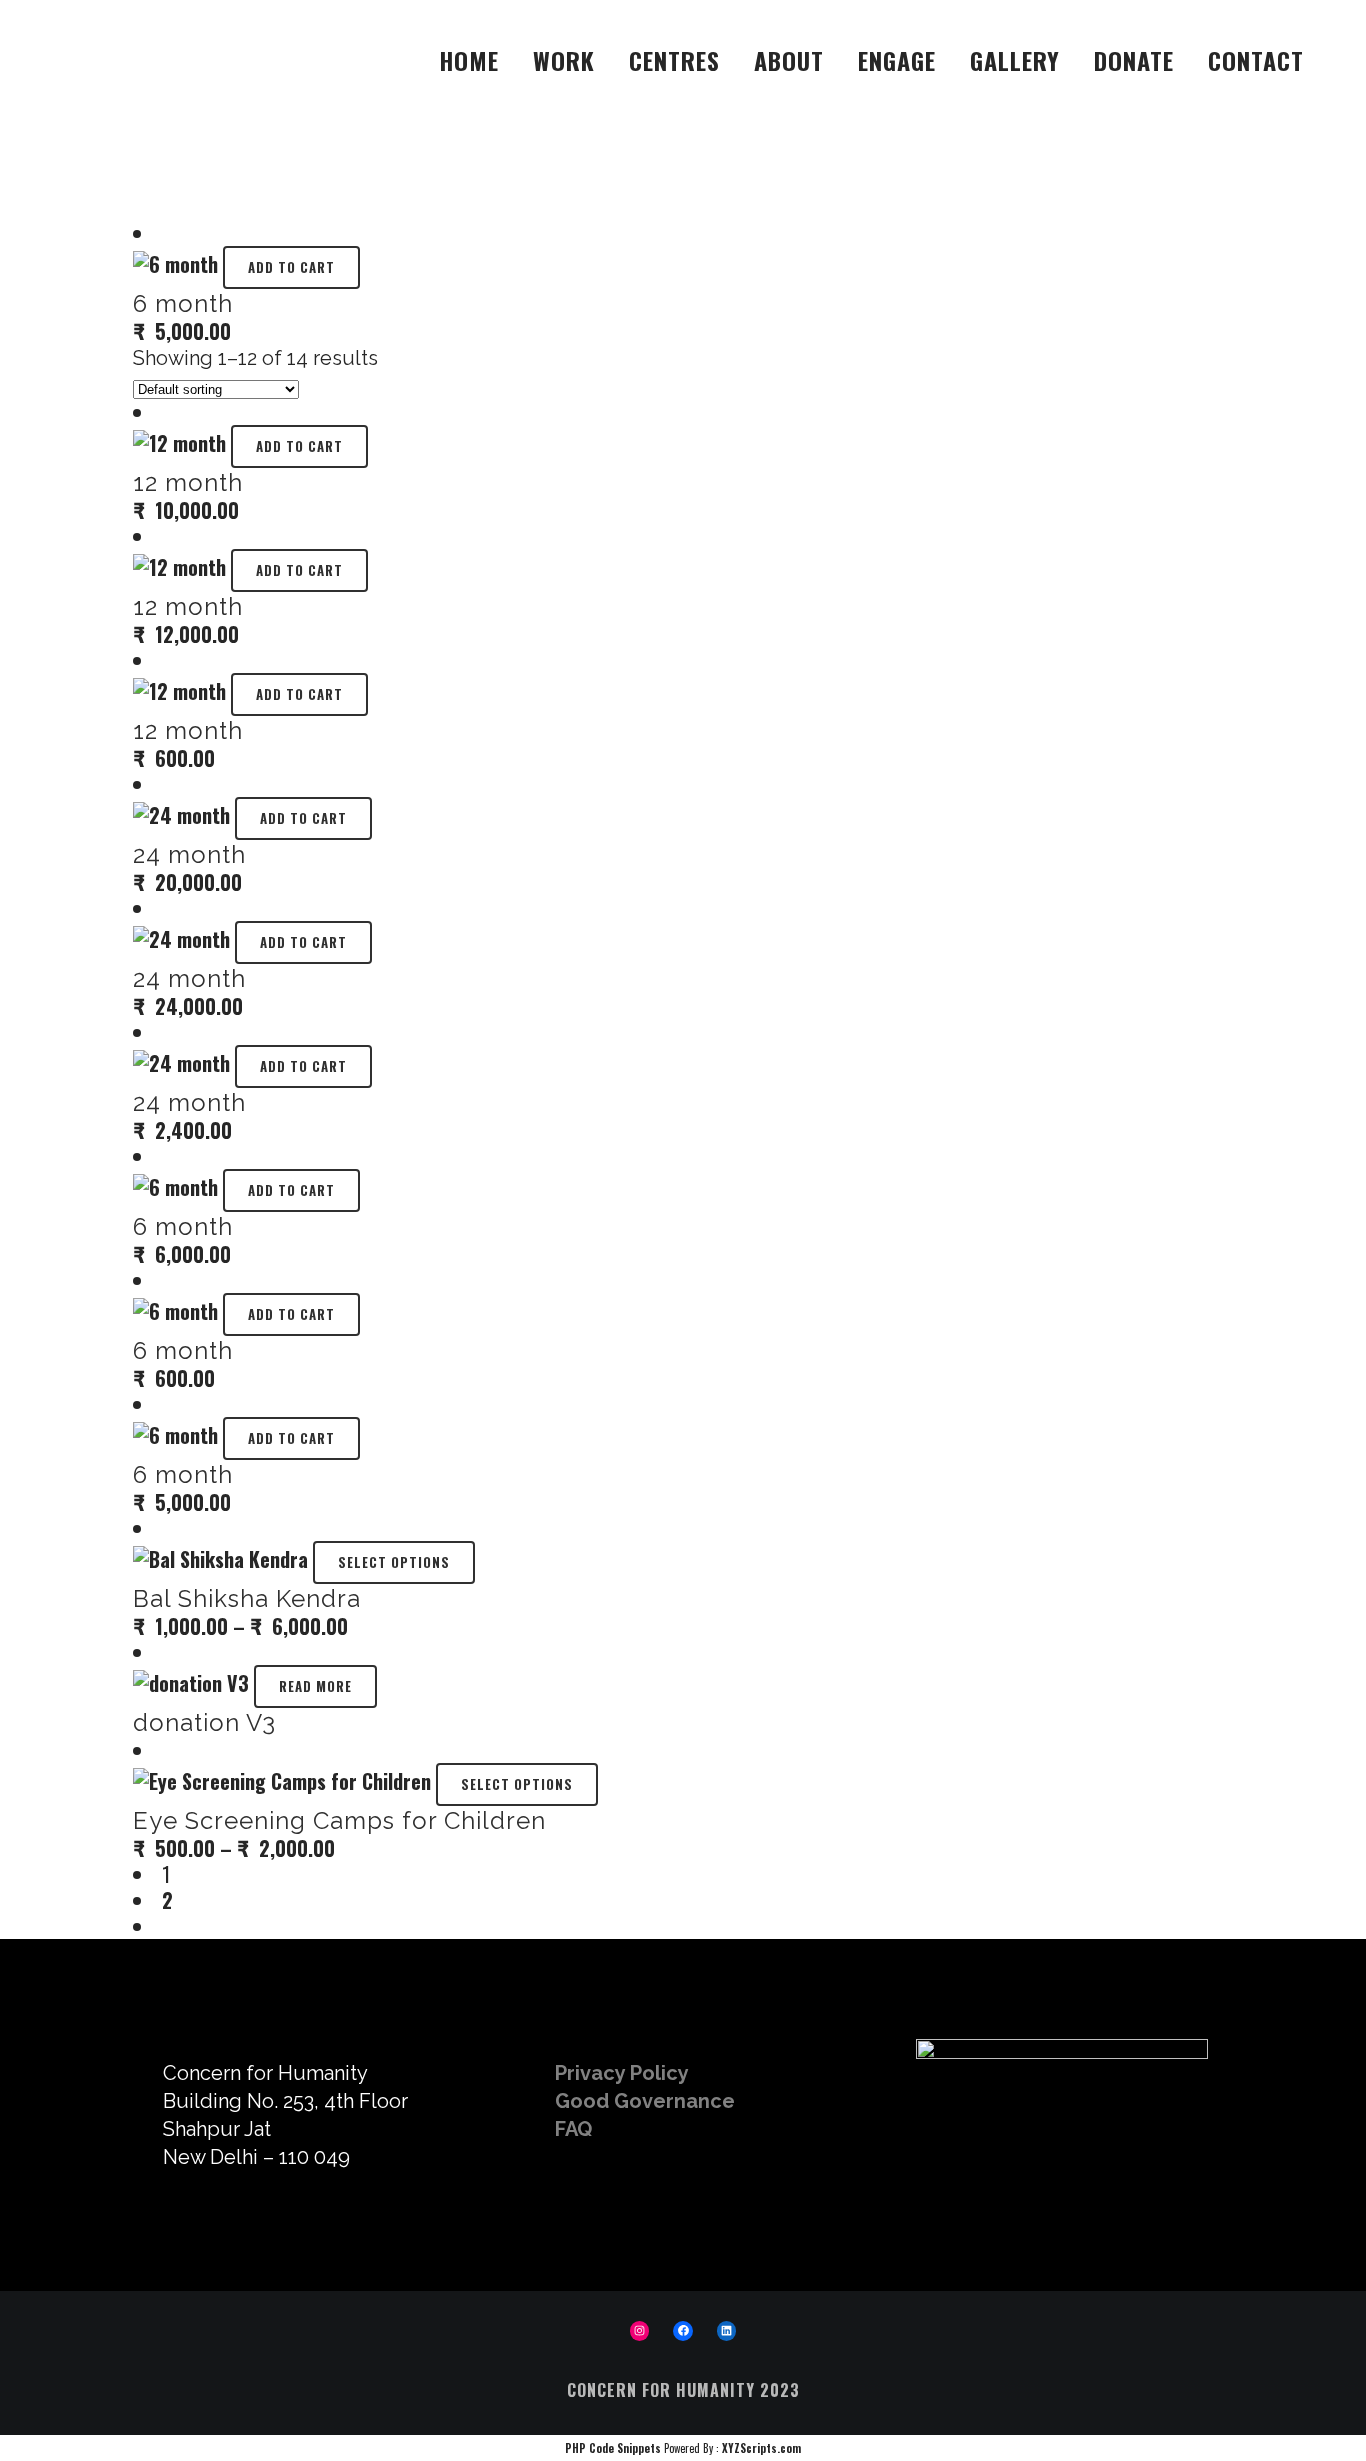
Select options (394, 1562)
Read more (315, 1686)
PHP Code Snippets (613, 2448)
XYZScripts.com (761, 2448)
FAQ (573, 2129)
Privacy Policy (622, 2073)
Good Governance (645, 2101)
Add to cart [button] (291, 267)
